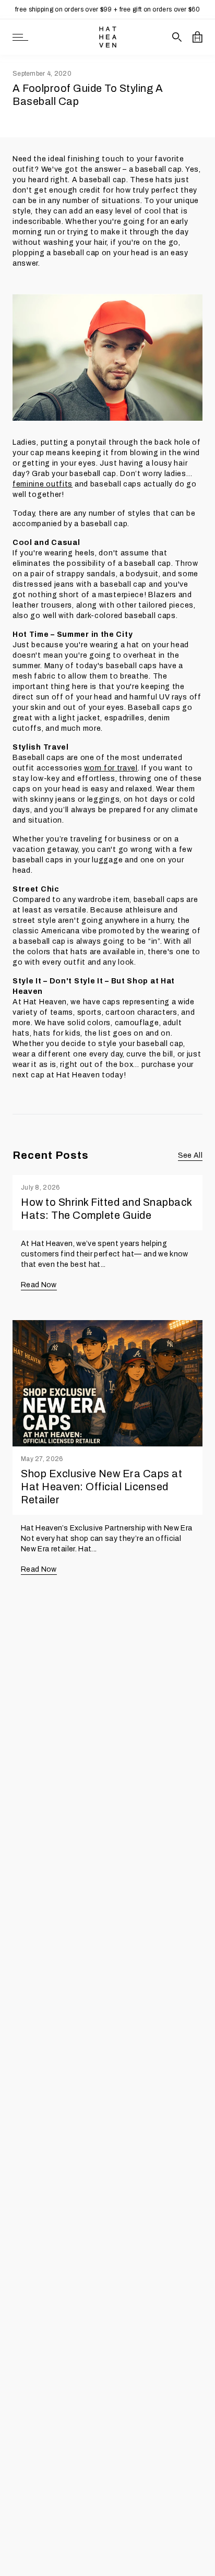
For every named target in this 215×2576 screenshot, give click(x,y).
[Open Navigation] (20, 37)
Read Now (39, 1285)
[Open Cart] (198, 37)
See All (190, 1155)
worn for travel (111, 768)
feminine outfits (43, 484)
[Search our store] (177, 37)
